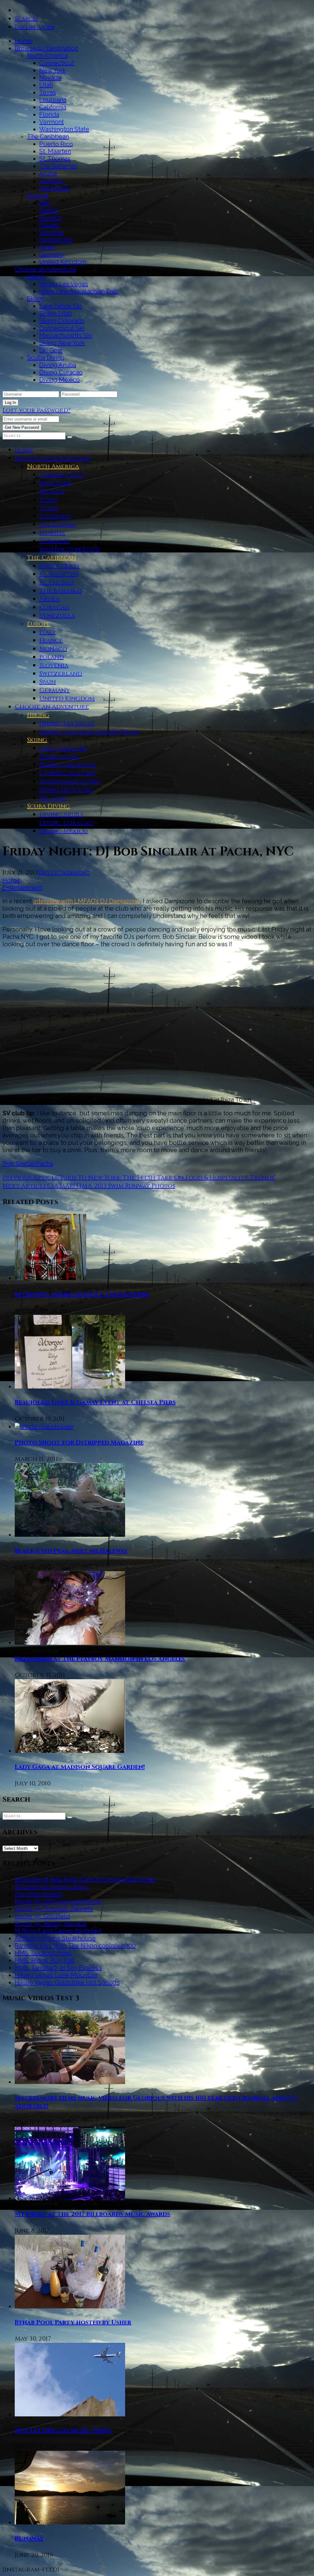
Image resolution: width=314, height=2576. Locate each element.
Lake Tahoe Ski (60, 306)
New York (53, 70)
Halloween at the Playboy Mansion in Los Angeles (100, 1659)
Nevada (50, 78)
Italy (45, 203)
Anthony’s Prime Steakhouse (55, 1938)
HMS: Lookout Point (43, 1953)
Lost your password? (36, 410)
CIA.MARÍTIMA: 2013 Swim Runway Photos (111, 1186)
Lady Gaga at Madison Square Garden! (80, 1767)
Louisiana (53, 100)
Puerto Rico (56, 144)
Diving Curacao (61, 372)
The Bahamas (58, 166)
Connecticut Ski (62, 328)
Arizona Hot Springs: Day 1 (52, 1887)
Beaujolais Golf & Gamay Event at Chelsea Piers (95, 1402)
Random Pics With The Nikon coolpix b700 (75, 1946)
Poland (49, 225)
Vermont (52, 122)
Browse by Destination (46, 48)
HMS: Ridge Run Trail (45, 1960)
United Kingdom (63, 262)
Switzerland (56, 240)
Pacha (45, 1164)
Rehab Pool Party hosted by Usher (73, 2322)
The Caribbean (48, 137)
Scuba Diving (46, 358)
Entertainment (64, 872)
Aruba (48, 173)
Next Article (25, 1186)
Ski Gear (51, 350)
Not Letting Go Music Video (63, 2430)
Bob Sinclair (19, 1164)
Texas (48, 92)
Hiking (36, 277)
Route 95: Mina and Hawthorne (58, 1901)
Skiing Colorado (62, 321)
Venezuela (54, 188)
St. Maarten (55, 151)
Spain (47, 247)
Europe (38, 196)
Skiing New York (62, 343)
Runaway (29, 2538)
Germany (52, 254)
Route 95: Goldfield (42, 1916)
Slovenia (51, 232)
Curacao (51, 181)
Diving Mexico (59, 380)
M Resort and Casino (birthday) (58, 1931)
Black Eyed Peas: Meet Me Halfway (71, 1551)
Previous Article (31, 1178)
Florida (49, 114)
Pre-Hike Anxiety (39, 1894)
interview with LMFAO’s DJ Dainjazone (87, 901)
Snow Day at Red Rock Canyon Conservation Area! (85, 1879)
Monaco (51, 218)
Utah (46, 85)
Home (23, 41)
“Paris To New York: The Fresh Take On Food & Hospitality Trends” (167, 1178)
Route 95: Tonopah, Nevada (54, 1909)
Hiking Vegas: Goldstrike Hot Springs (67, 1982)
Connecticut (57, 63)
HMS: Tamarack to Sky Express (58, 1968)
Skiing (36, 299)
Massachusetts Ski (66, 335)
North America (47, 56)
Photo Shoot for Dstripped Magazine (79, 1442)
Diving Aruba (58, 365)
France (49, 210)
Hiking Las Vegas (64, 284)
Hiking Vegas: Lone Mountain (56, 1975)
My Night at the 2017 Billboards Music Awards (92, 2214)
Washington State (64, 129)
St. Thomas (55, 159)
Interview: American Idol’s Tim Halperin (82, 1294)
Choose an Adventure (46, 269)
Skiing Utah (56, 313)
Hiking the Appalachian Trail (79, 291)
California (53, 107)
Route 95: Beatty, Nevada (50, 1923)
